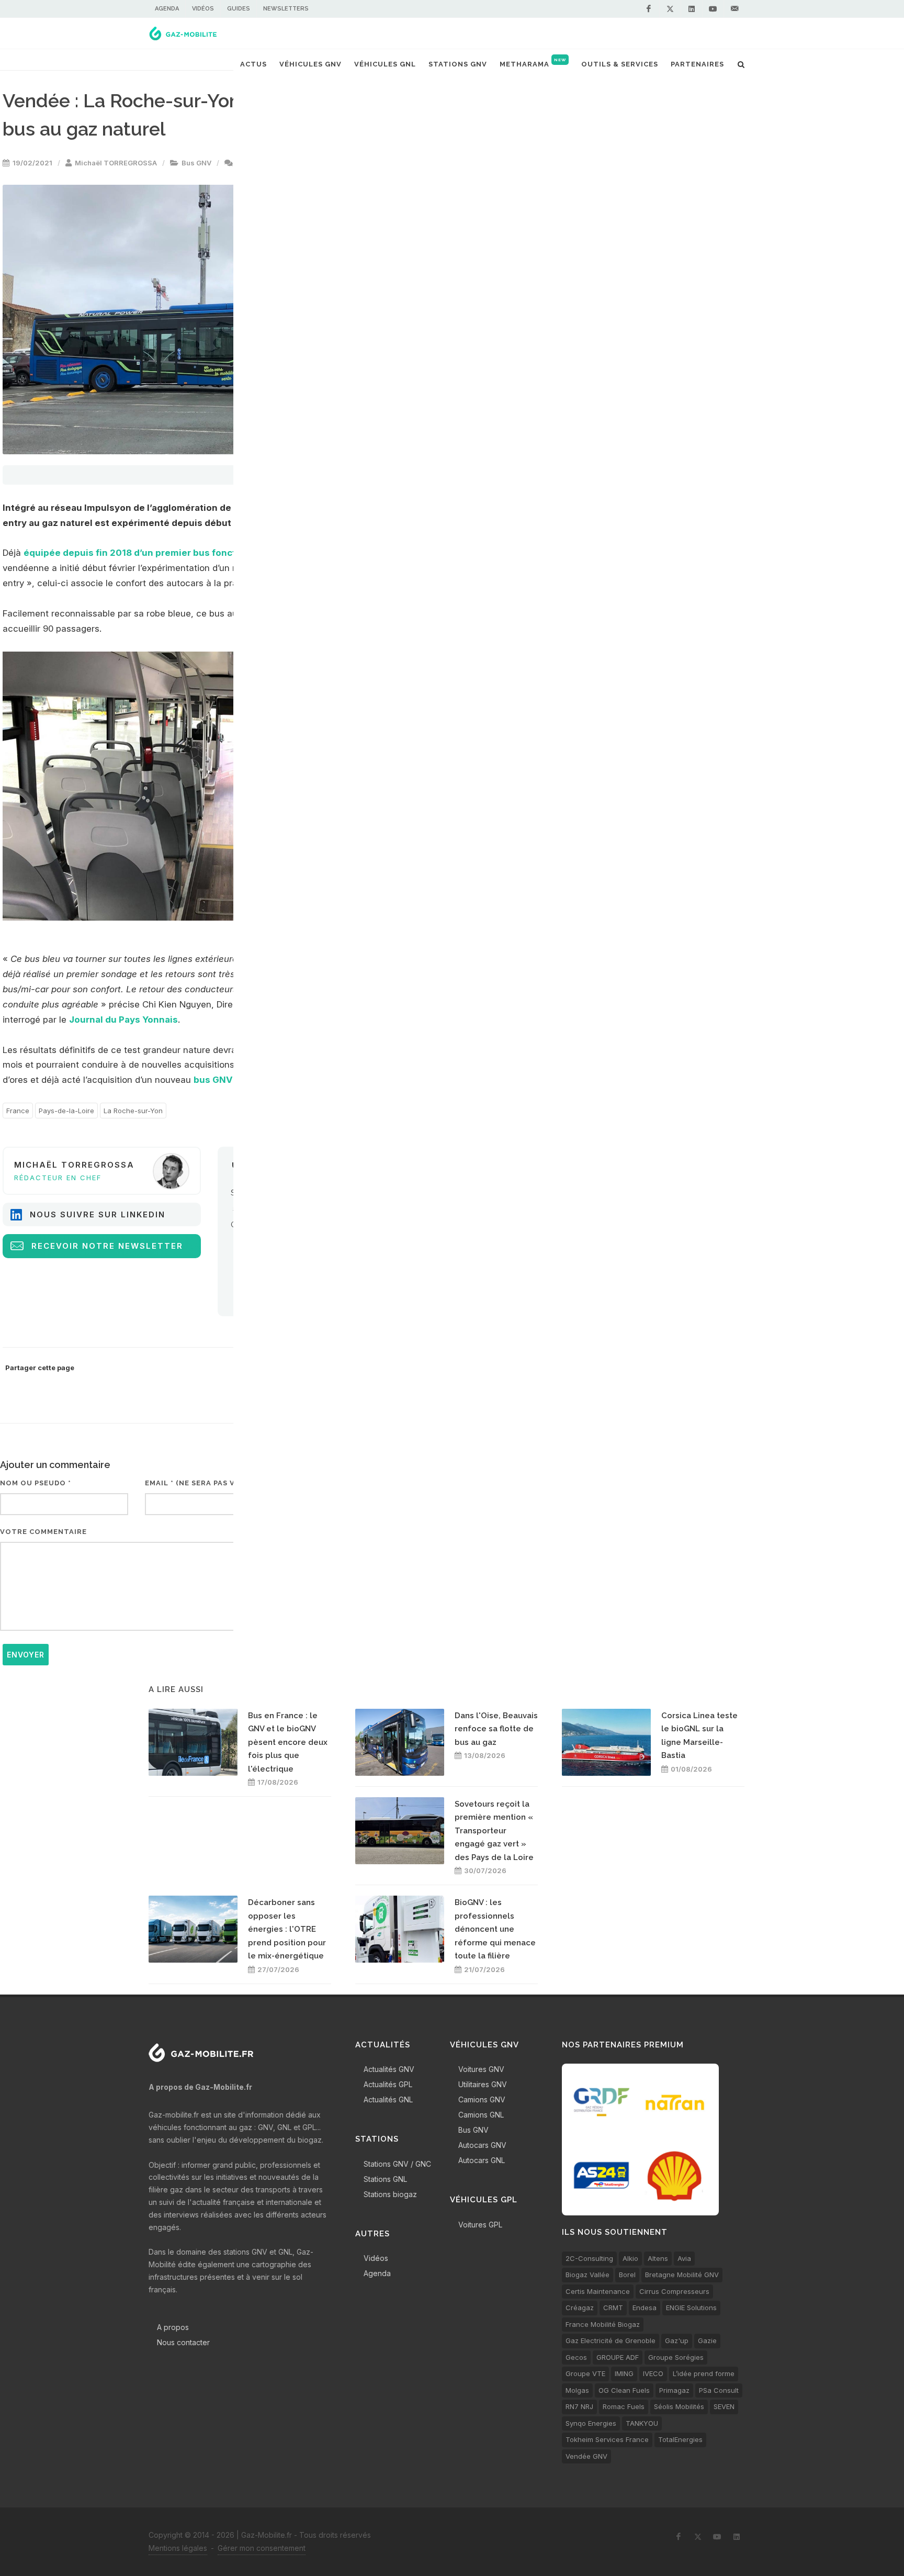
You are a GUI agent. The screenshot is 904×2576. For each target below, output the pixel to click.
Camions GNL (481, 2115)
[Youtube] (713, 9)
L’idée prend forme (704, 2373)
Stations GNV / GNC (397, 2164)
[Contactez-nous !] (734, 9)
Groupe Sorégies (676, 2357)
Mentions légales (178, 2548)
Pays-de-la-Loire (66, 1111)
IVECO (653, 2373)
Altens (658, 2258)
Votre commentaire (43, 1532)
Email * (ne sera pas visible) (204, 1483)
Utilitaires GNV (483, 2084)
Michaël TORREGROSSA (116, 163)
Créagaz (580, 2308)
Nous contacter (183, 2342)
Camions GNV (482, 2099)
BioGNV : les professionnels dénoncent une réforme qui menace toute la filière (495, 1929)
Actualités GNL (388, 2099)
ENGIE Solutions (691, 2308)
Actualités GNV (389, 2069)
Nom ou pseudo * (36, 1483)
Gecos (576, 2357)
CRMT (613, 2308)
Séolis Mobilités (679, 2406)
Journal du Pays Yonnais (123, 1020)
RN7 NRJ (579, 2406)
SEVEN (724, 2406)
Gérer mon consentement (262, 2548)
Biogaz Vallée (587, 2275)
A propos (173, 2327)
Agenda (167, 9)
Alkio (630, 2258)
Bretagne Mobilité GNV (682, 2275)
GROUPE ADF (618, 2357)
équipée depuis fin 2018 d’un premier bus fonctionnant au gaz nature (179, 553)
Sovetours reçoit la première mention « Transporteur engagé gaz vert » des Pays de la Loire (494, 1831)
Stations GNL (385, 2179)
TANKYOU (642, 2423)
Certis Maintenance (598, 2291)
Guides (239, 9)
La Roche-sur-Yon (133, 1111)
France (18, 1111)
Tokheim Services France (607, 2439)
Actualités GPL (388, 2084)
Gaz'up (677, 2340)
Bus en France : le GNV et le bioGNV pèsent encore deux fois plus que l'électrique (288, 1742)
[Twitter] (670, 9)
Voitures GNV (481, 2069)
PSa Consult (719, 2390)
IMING (624, 2373)
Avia (684, 2258)
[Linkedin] (692, 9)
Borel (627, 2275)
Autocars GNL (482, 2160)
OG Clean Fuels (624, 2390)
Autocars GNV (482, 2145)
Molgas (577, 2390)
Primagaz (674, 2390)
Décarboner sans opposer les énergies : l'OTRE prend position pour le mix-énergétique (287, 1929)
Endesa (645, 2308)
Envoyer (26, 1655)
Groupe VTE (585, 2373)
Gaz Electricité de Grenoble (611, 2340)
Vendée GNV (586, 2456)
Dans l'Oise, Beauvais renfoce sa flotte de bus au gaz (496, 1729)
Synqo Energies (591, 2423)
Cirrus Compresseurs (674, 2291)
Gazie (707, 2340)
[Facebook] (649, 9)
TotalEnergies (680, 2439)
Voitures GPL (480, 2225)
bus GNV (213, 1080)
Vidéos (203, 9)
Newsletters (286, 9)
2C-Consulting (589, 2258)
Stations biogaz (390, 2194)
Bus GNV (196, 163)
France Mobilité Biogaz (603, 2324)
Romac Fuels (624, 2406)
